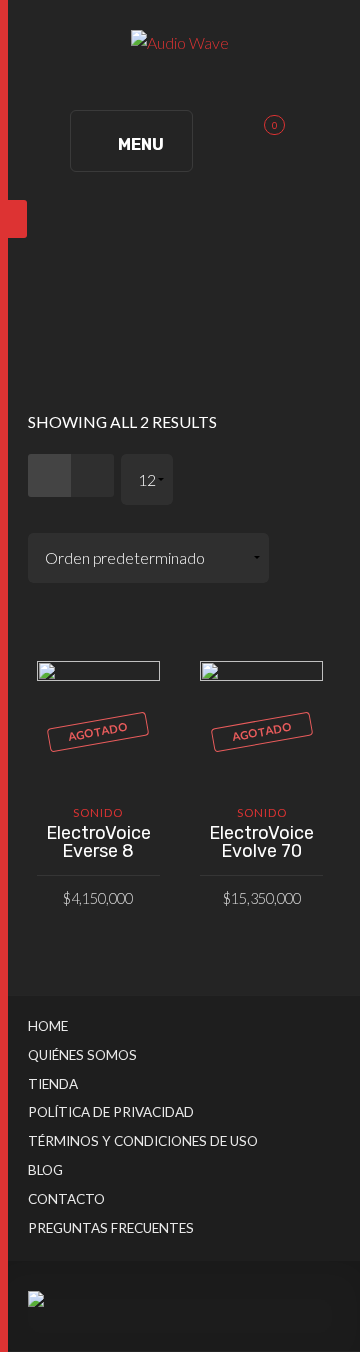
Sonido (98, 812)
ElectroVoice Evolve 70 (261, 842)
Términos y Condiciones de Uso (143, 1141)
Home (48, 1026)
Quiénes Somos (82, 1055)
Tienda (53, 1084)
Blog (45, 1170)
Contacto (66, 1199)
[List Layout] (92, 475)
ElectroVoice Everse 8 (98, 842)
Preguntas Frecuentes (111, 1228)
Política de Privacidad (111, 1112)
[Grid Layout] (49, 475)
